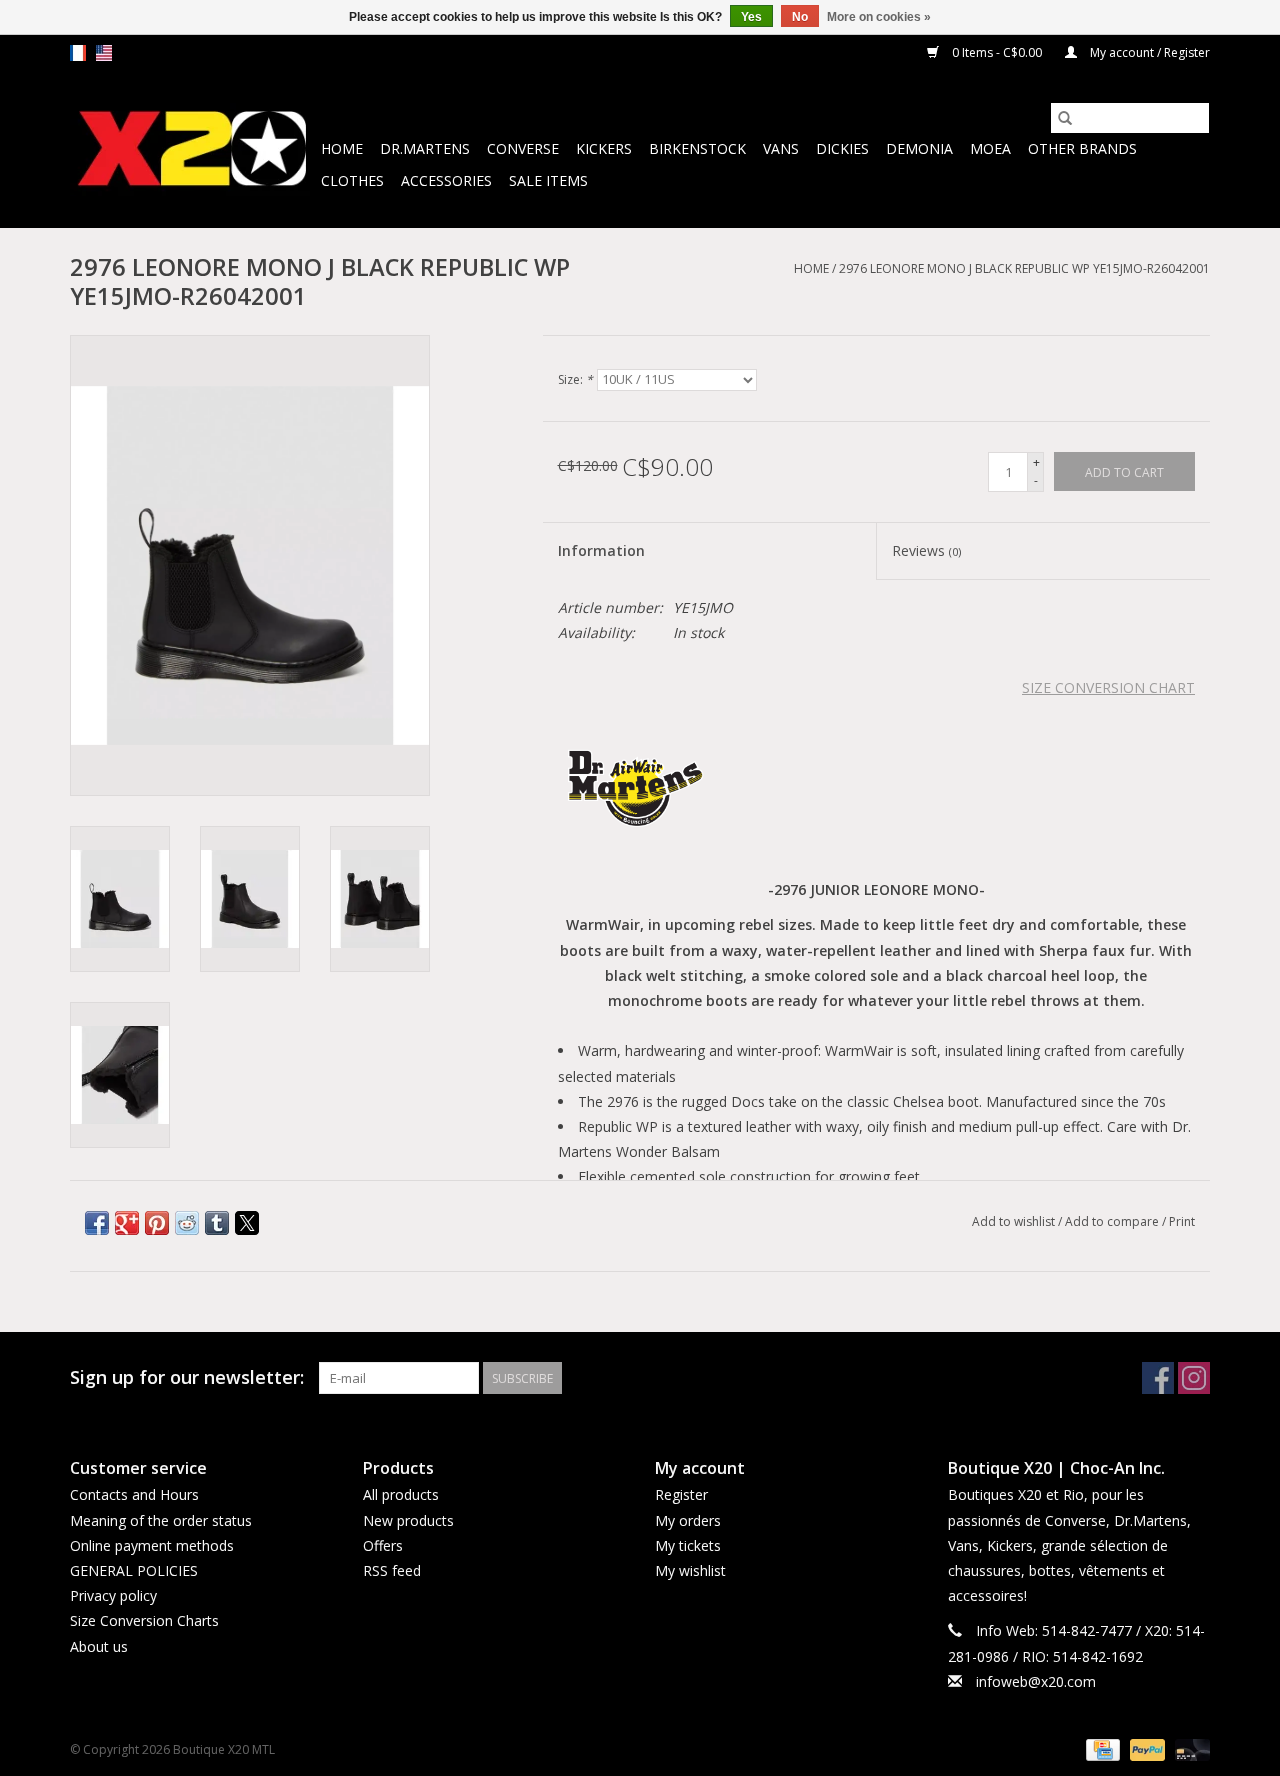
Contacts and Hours (134, 1494)
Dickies (842, 148)
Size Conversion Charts (144, 1620)
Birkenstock (697, 148)
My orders (688, 1520)
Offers (383, 1545)
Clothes (352, 180)
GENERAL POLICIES (134, 1570)
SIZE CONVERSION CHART (1108, 687)
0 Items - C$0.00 (997, 52)
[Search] (1065, 118)
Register (681, 1494)
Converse (523, 148)
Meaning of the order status (161, 1520)
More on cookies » (879, 17)
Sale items (548, 180)
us (104, 53)
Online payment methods (152, 1545)
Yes (751, 17)
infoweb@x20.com (1036, 1681)
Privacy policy (113, 1595)
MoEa (990, 148)
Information (601, 550)
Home (342, 148)
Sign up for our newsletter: (187, 1377)
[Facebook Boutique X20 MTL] (1158, 1378)
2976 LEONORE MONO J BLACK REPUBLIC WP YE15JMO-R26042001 (1024, 268)
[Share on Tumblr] (217, 1223)
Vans (781, 148)
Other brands (1082, 148)
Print (1182, 1221)
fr (78, 53)
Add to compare (1113, 1221)
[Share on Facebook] (97, 1223)
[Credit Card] (1101, 1748)
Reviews (926, 550)
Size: (575, 379)
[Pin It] (157, 1223)
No (800, 17)
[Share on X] (247, 1223)
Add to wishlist (1015, 1221)
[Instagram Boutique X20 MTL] (1194, 1378)
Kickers (604, 148)
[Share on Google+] (127, 1223)
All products (401, 1494)
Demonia (919, 148)
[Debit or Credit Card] (1189, 1748)
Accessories (446, 180)
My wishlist (690, 1570)
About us (99, 1646)
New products (408, 1520)
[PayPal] (1145, 1748)
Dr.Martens (425, 148)
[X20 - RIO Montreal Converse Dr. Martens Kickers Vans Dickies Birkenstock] (192, 149)
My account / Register (1148, 52)
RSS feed (392, 1570)
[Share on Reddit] (187, 1223)
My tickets (688, 1545)
